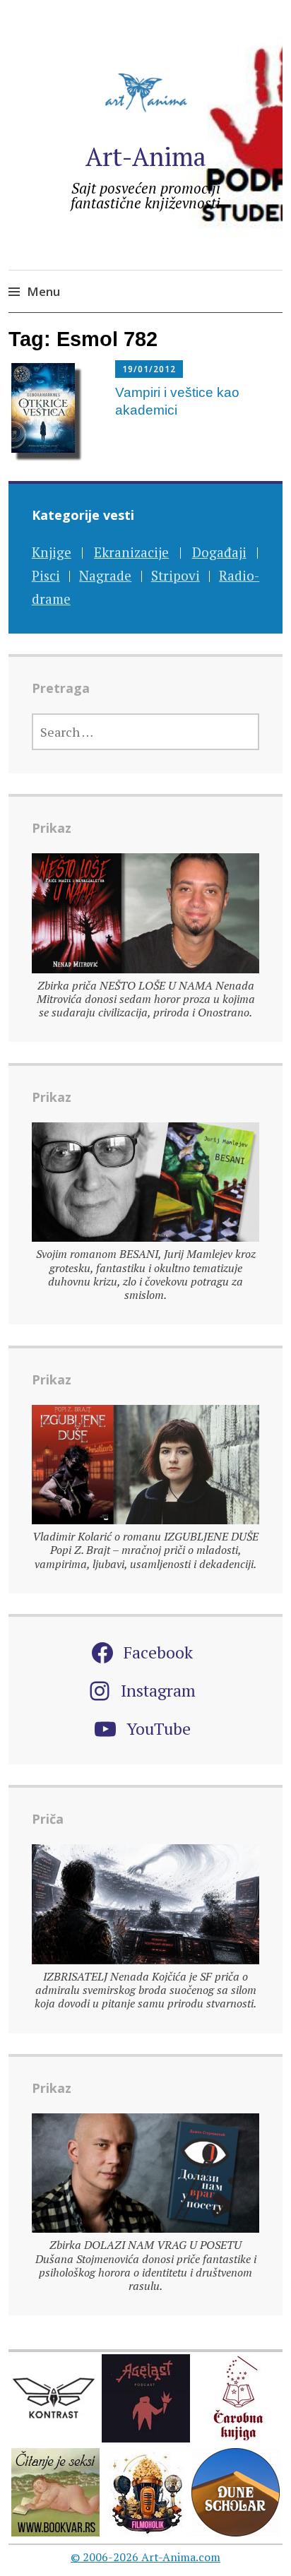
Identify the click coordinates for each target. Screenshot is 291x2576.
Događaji (219, 552)
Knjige (52, 552)
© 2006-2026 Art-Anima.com (145, 2557)
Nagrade (105, 575)
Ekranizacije (131, 552)
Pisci (46, 575)
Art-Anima (146, 156)
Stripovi (176, 575)
